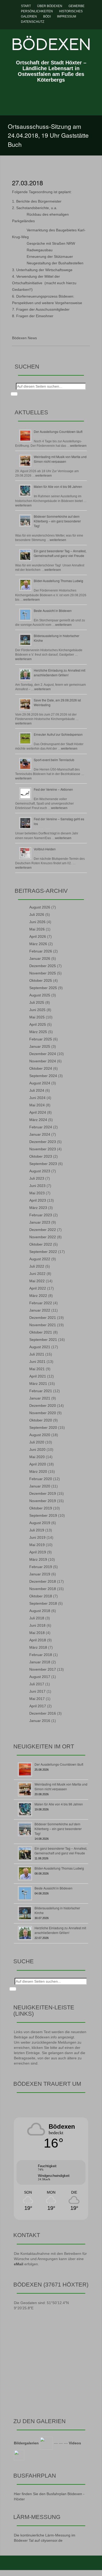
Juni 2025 (37, 1010)
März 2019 (38, 1559)
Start (26, 6)
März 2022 (38, 1296)
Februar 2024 (41, 1127)
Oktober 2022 (41, 1244)
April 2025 (38, 1024)
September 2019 (43, 1515)
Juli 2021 (37, 1354)
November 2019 (43, 1501)
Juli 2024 (37, 1090)
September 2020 (43, 1428)
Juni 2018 (37, 1625)
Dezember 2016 (43, 1713)
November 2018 (43, 1589)
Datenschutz (33, 22)
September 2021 (43, 1340)
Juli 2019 (37, 1530)
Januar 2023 (40, 1222)
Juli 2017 (37, 1684)
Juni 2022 (37, 1274)
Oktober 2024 (41, 1068)
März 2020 (38, 1471)
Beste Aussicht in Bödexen (53, 610)
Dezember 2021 (43, 1318)
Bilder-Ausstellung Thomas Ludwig (58, 581)
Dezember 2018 (43, 1581)
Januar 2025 (40, 1046)
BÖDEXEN (51, 44)
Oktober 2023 (41, 1156)
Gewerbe (76, 6)
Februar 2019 (41, 1567)
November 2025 (43, 973)
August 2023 (40, 1171)
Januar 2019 (40, 1574)
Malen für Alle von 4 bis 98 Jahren (58, 486)
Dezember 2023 (43, 1142)
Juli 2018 (37, 1618)
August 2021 (40, 1347)
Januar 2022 (40, 1310)
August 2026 (40, 907)
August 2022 (40, 1259)
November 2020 (43, 1413)
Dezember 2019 (43, 1493)
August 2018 (40, 1611)
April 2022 (38, 1288)
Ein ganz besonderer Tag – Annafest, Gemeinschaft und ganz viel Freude (60, 553)
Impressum (67, 16)
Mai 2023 (37, 1193)
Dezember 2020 (43, 1406)
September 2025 (43, 988)
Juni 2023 (37, 1186)
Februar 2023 (41, 1215)
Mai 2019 (37, 1545)
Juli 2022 (37, 1266)
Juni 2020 (37, 1449)
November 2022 (43, 1237)
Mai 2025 (37, 1017)
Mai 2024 (37, 1105)
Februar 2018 (41, 1655)
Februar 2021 (41, 1391)
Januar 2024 (40, 1134)
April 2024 (38, 1112)
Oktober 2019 (41, 1508)
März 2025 (38, 1032)
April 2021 (38, 1376)
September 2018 (43, 1603)
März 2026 (38, 944)
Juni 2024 (37, 1098)
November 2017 (43, 1669)
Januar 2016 (40, 1721)
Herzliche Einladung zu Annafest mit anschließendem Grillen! (59, 673)
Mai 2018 (37, 1633)
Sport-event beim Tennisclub (54, 760)
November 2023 (43, 1149)
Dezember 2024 (43, 1054)
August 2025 (40, 995)
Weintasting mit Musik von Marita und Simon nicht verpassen (60, 459)
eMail (19, 2264)
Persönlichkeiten (37, 11)
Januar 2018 (40, 1662)
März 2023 (38, 1208)
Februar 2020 (41, 1479)
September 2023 (43, 1164)
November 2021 (43, 1325)
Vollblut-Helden (45, 849)
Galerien (29, 16)
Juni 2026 (37, 922)
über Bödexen (50, 6)
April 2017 (38, 1706)
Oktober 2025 (41, 980)
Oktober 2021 (41, 1332)
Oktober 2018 (41, 1596)
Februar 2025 (41, 1039)
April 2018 (38, 1640)
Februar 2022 (41, 1303)
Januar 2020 (40, 1486)
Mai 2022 (37, 1281)
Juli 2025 (37, 1002)
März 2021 (38, 1384)
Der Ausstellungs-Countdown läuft (58, 431)
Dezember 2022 (43, 1230)
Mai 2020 (37, 1457)
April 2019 (38, 1552)
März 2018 (38, 1647)
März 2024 (38, 1120)
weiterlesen (78, 446)
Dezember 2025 (43, 966)
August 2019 (40, 1523)
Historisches (71, 11)
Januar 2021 (40, 1398)
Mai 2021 (37, 1369)
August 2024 (40, 1083)
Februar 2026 (41, 951)
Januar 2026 (40, 958)
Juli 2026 (37, 915)
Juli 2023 (37, 1178)
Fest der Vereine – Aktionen (53, 789)
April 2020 (38, 1464)
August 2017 (40, 1677)
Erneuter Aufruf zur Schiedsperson (58, 734)
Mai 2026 (37, 929)
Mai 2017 (37, 1699)
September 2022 (43, 1252)
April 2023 (38, 1200)
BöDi (47, 16)
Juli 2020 (37, 1442)
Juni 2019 (37, 1537)
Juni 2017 (37, 1691)
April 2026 (38, 936)
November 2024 (43, 1061)
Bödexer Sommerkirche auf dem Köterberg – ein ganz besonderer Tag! (57, 521)
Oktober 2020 (41, 1420)
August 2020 (40, 1435)
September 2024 (43, 1076)
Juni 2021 (37, 1362)
